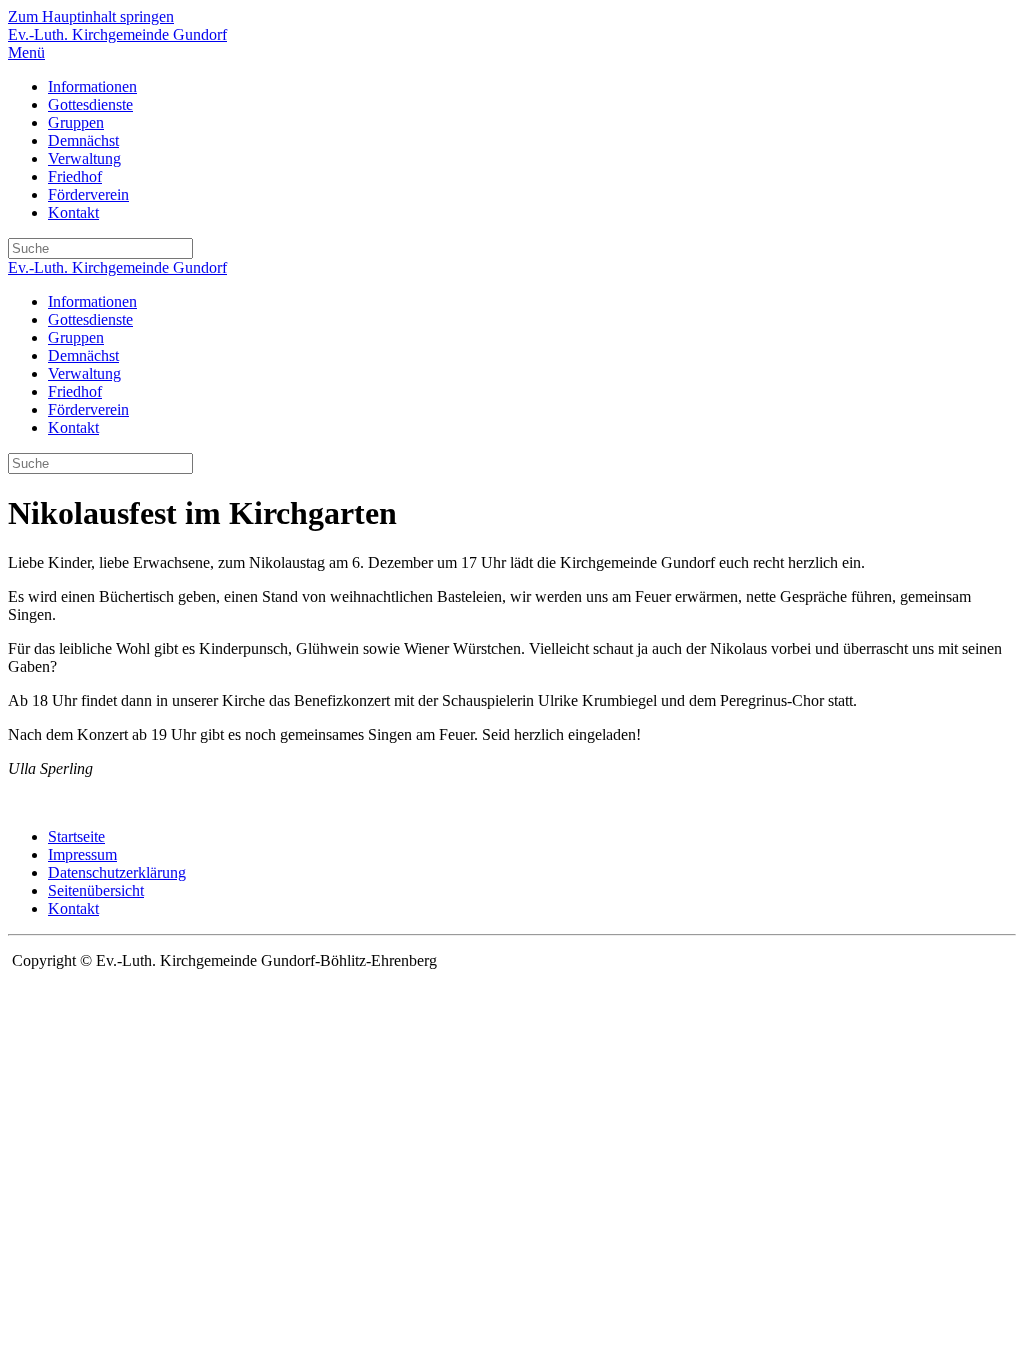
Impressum (82, 854)
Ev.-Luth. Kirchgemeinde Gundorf (117, 34)
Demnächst (83, 140)
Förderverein (88, 194)
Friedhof (75, 176)
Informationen (92, 86)
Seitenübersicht (96, 890)
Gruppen (76, 122)
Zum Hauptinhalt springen (91, 16)
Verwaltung (84, 158)
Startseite (76, 836)
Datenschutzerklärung (117, 872)
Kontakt (73, 212)
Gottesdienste (90, 104)
